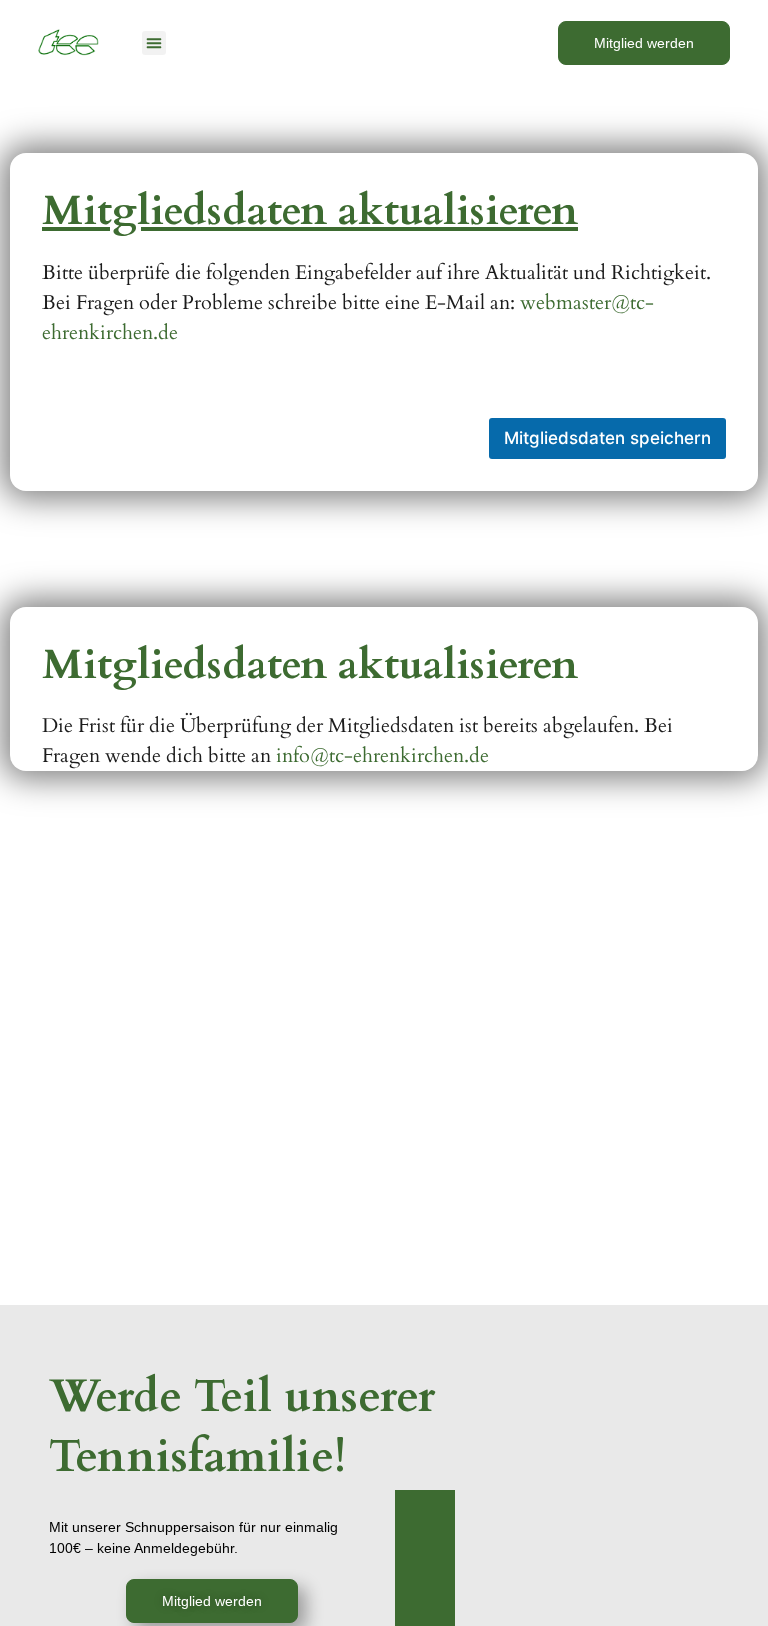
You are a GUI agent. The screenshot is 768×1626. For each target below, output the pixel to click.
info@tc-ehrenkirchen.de (382, 755)
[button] (154, 43)
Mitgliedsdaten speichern (607, 438)
